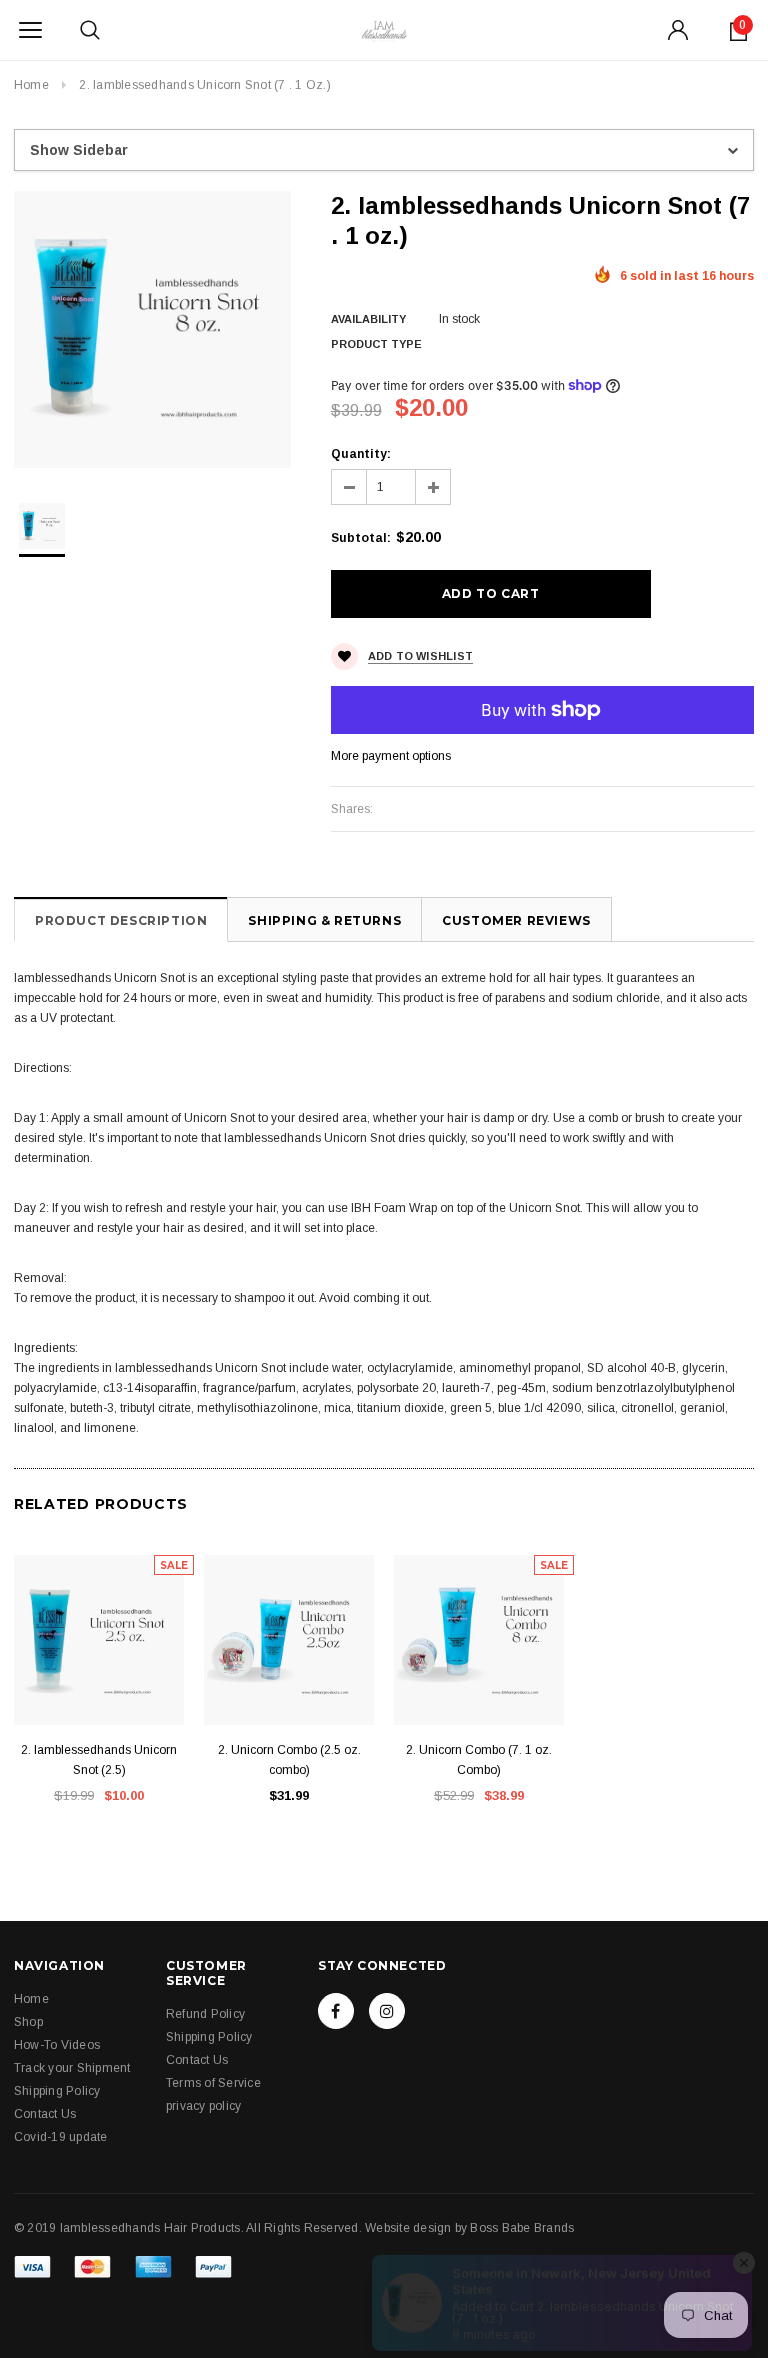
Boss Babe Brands (522, 2228)
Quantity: (361, 454)
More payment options (391, 756)
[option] (152, 329)
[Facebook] (336, 2011)
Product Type (376, 344)
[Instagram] (387, 2011)
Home (31, 85)
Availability (368, 319)
